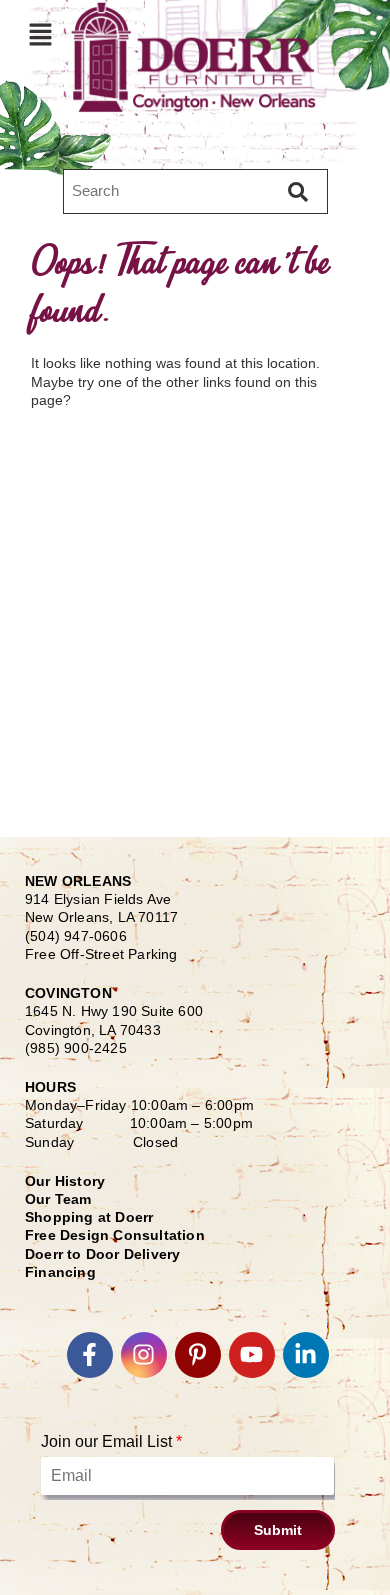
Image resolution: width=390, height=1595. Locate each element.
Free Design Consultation (115, 1235)
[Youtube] (252, 1355)
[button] (40, 34)
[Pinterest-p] (198, 1355)
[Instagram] (144, 1355)
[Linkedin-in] (306, 1355)
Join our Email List (111, 1441)
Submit (278, 1530)
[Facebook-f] (90, 1355)
